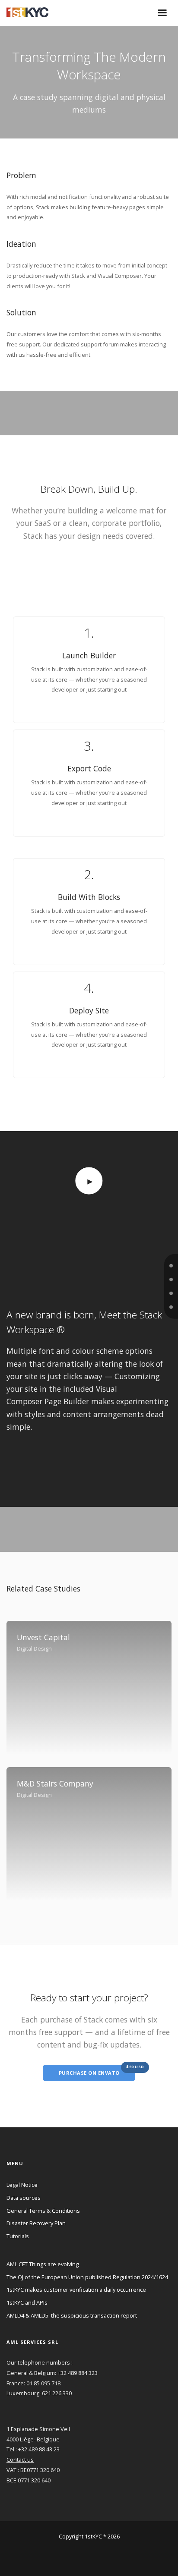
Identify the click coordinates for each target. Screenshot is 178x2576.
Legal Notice (22, 2185)
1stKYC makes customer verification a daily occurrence (76, 2290)
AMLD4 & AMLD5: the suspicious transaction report (72, 2315)
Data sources (24, 2198)
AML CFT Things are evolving (43, 2264)
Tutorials (18, 2236)
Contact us (20, 2460)
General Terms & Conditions (43, 2211)
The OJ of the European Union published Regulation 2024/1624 (87, 2277)
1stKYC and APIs (27, 2302)
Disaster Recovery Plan (36, 2223)
